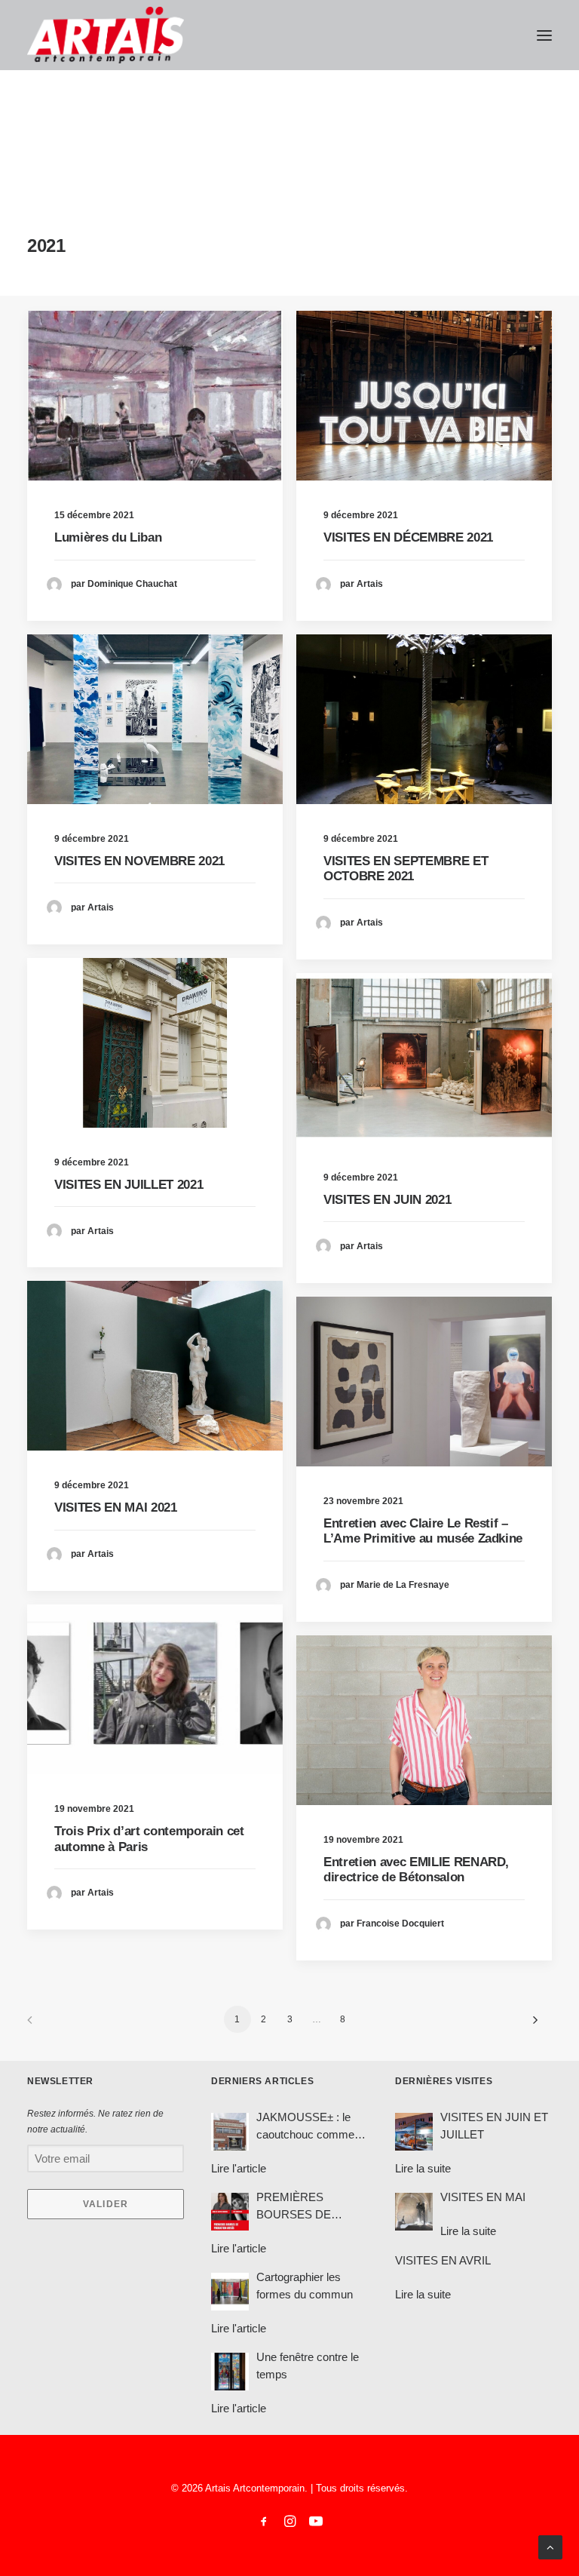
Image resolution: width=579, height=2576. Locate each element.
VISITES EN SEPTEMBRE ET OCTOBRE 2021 (406, 869)
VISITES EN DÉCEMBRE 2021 (408, 537)
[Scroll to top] (550, 2546)
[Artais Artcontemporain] (106, 35)
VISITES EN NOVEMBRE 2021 (139, 861)
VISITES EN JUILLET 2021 (129, 1185)
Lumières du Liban (108, 537)
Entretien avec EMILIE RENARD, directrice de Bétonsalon (416, 1870)
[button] (544, 35)
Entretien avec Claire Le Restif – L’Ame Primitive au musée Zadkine (423, 1531)
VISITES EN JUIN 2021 (387, 1200)
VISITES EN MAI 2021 (116, 1508)
